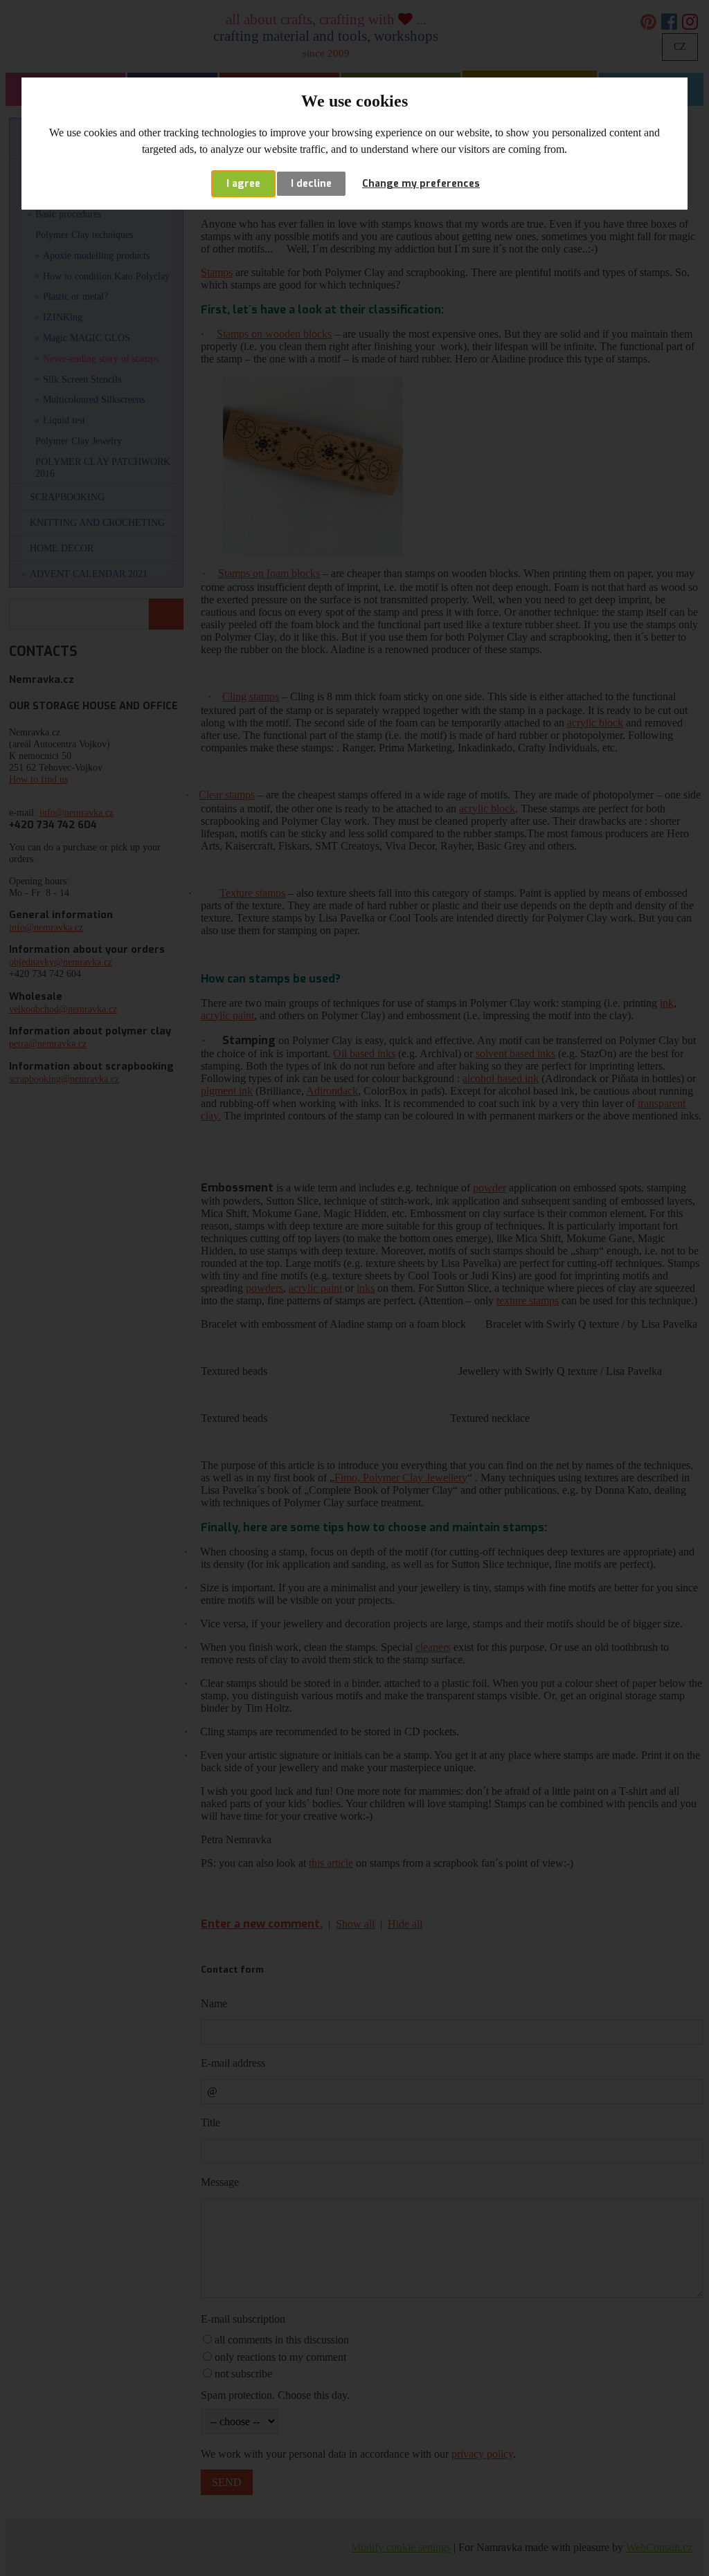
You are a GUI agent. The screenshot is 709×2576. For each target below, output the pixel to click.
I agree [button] (243, 184)
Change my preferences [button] (421, 184)
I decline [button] (311, 184)
